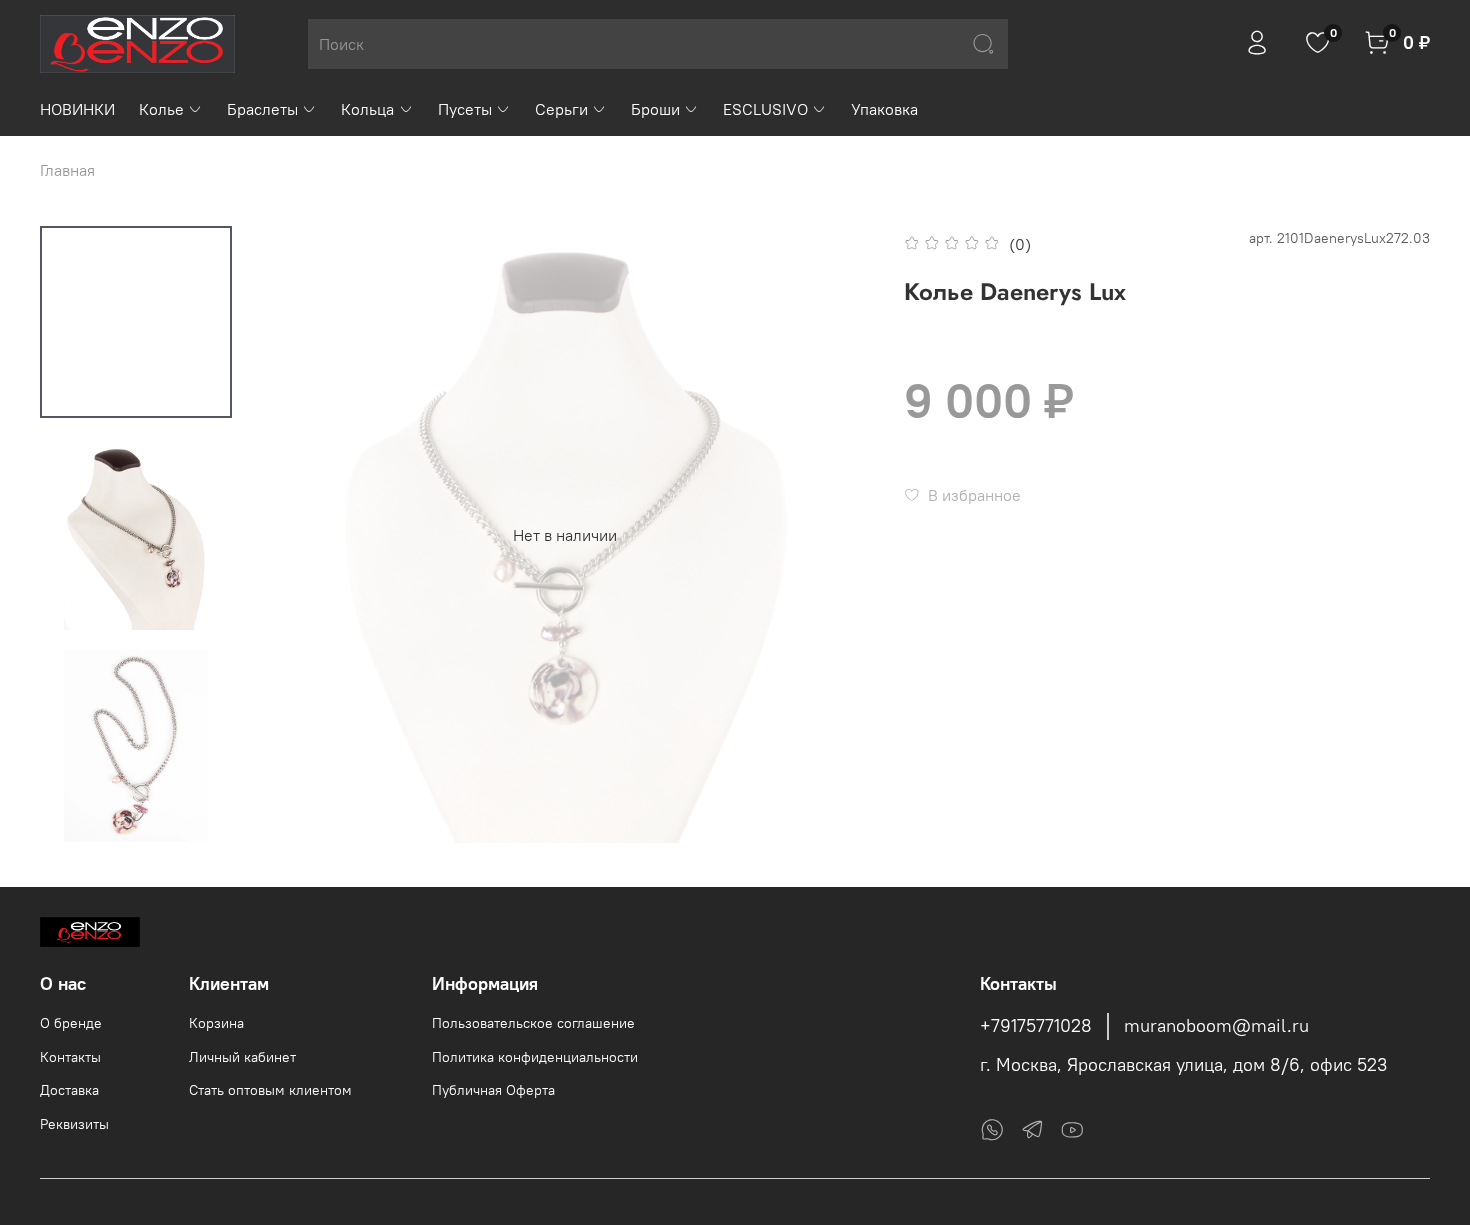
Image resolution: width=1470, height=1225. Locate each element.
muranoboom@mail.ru (1216, 1026)
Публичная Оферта (493, 1090)
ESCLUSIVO (765, 109)
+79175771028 (1036, 1026)
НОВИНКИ (77, 109)
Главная (67, 170)
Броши (655, 109)
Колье (161, 109)
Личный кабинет (242, 1057)
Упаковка (884, 109)
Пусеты (465, 109)
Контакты (70, 1057)
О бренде (71, 1023)
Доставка (69, 1090)
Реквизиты (74, 1124)
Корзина (216, 1023)
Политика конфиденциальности (535, 1057)
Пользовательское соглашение (533, 1023)
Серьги (561, 109)
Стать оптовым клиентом (270, 1090)
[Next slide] (136, 817)
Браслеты (262, 109)
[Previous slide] (297, 535)
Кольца (367, 109)
